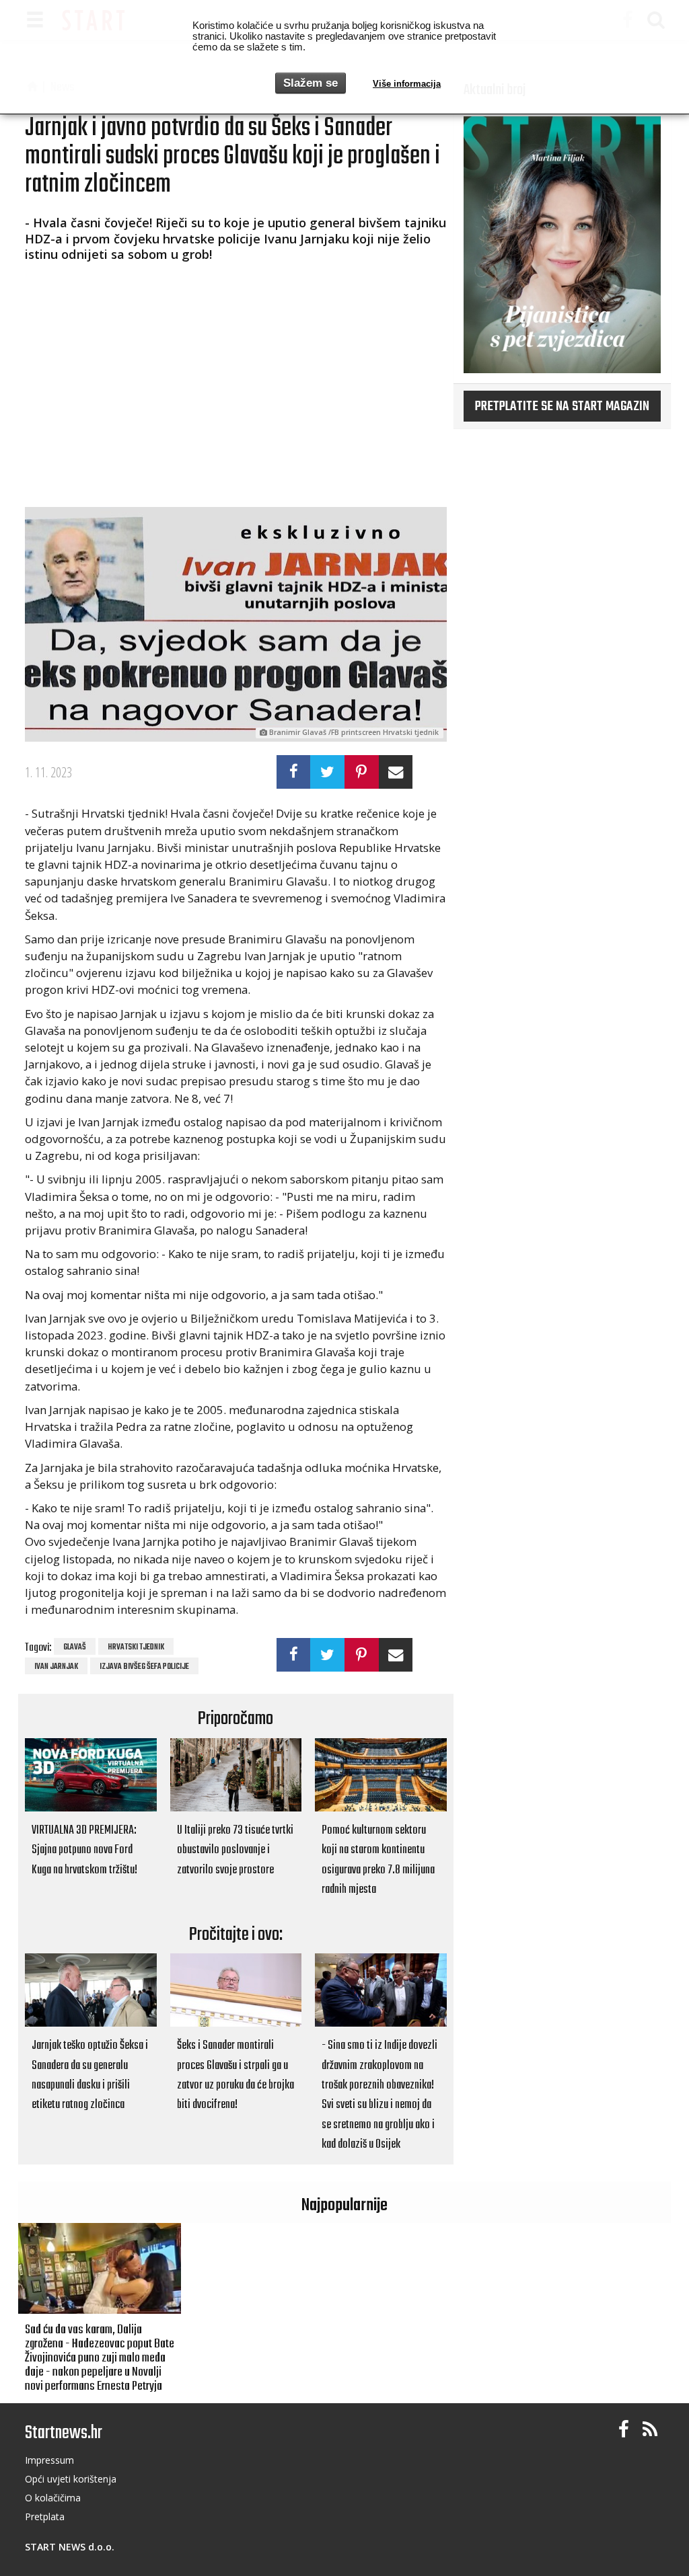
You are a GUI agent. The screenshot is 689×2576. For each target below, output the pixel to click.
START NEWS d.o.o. (70, 2547)
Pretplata (45, 2516)
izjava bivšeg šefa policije (144, 1667)
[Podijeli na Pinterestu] (362, 772)
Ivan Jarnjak (56, 1667)
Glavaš (75, 1647)
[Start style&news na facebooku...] (624, 2430)
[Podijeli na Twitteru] (327, 772)
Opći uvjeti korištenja (71, 2479)
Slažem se (311, 83)
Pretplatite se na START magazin (562, 407)
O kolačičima (53, 2498)
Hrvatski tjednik (136, 1647)
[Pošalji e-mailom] (396, 772)
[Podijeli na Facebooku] (294, 772)
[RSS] (650, 2430)
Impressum (49, 2460)
